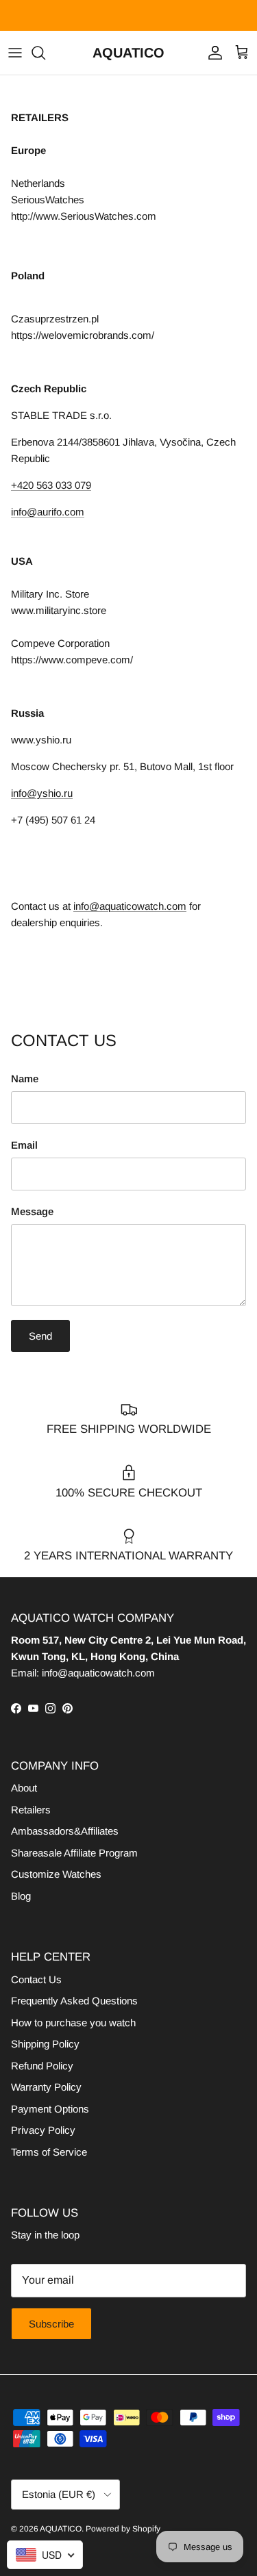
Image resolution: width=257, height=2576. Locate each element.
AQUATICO (61, 2529)
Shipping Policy (45, 2044)
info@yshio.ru (42, 793)
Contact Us (36, 1979)
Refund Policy (42, 2066)
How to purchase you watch (73, 2023)
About (24, 1788)
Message (32, 1211)
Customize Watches (56, 1874)
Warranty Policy (46, 2087)
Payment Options (50, 2109)
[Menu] (15, 53)
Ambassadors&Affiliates (65, 1831)
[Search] (45, 53)
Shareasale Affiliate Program (74, 1853)
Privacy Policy (43, 2130)
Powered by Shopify (123, 2529)
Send (40, 1336)
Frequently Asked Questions (74, 2001)
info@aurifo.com (48, 512)
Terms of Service (49, 2152)
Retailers (31, 1810)
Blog (21, 1896)
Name (25, 1079)
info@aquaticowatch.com (130, 906)
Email (24, 1145)
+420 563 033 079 (51, 485)
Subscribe (51, 2324)
